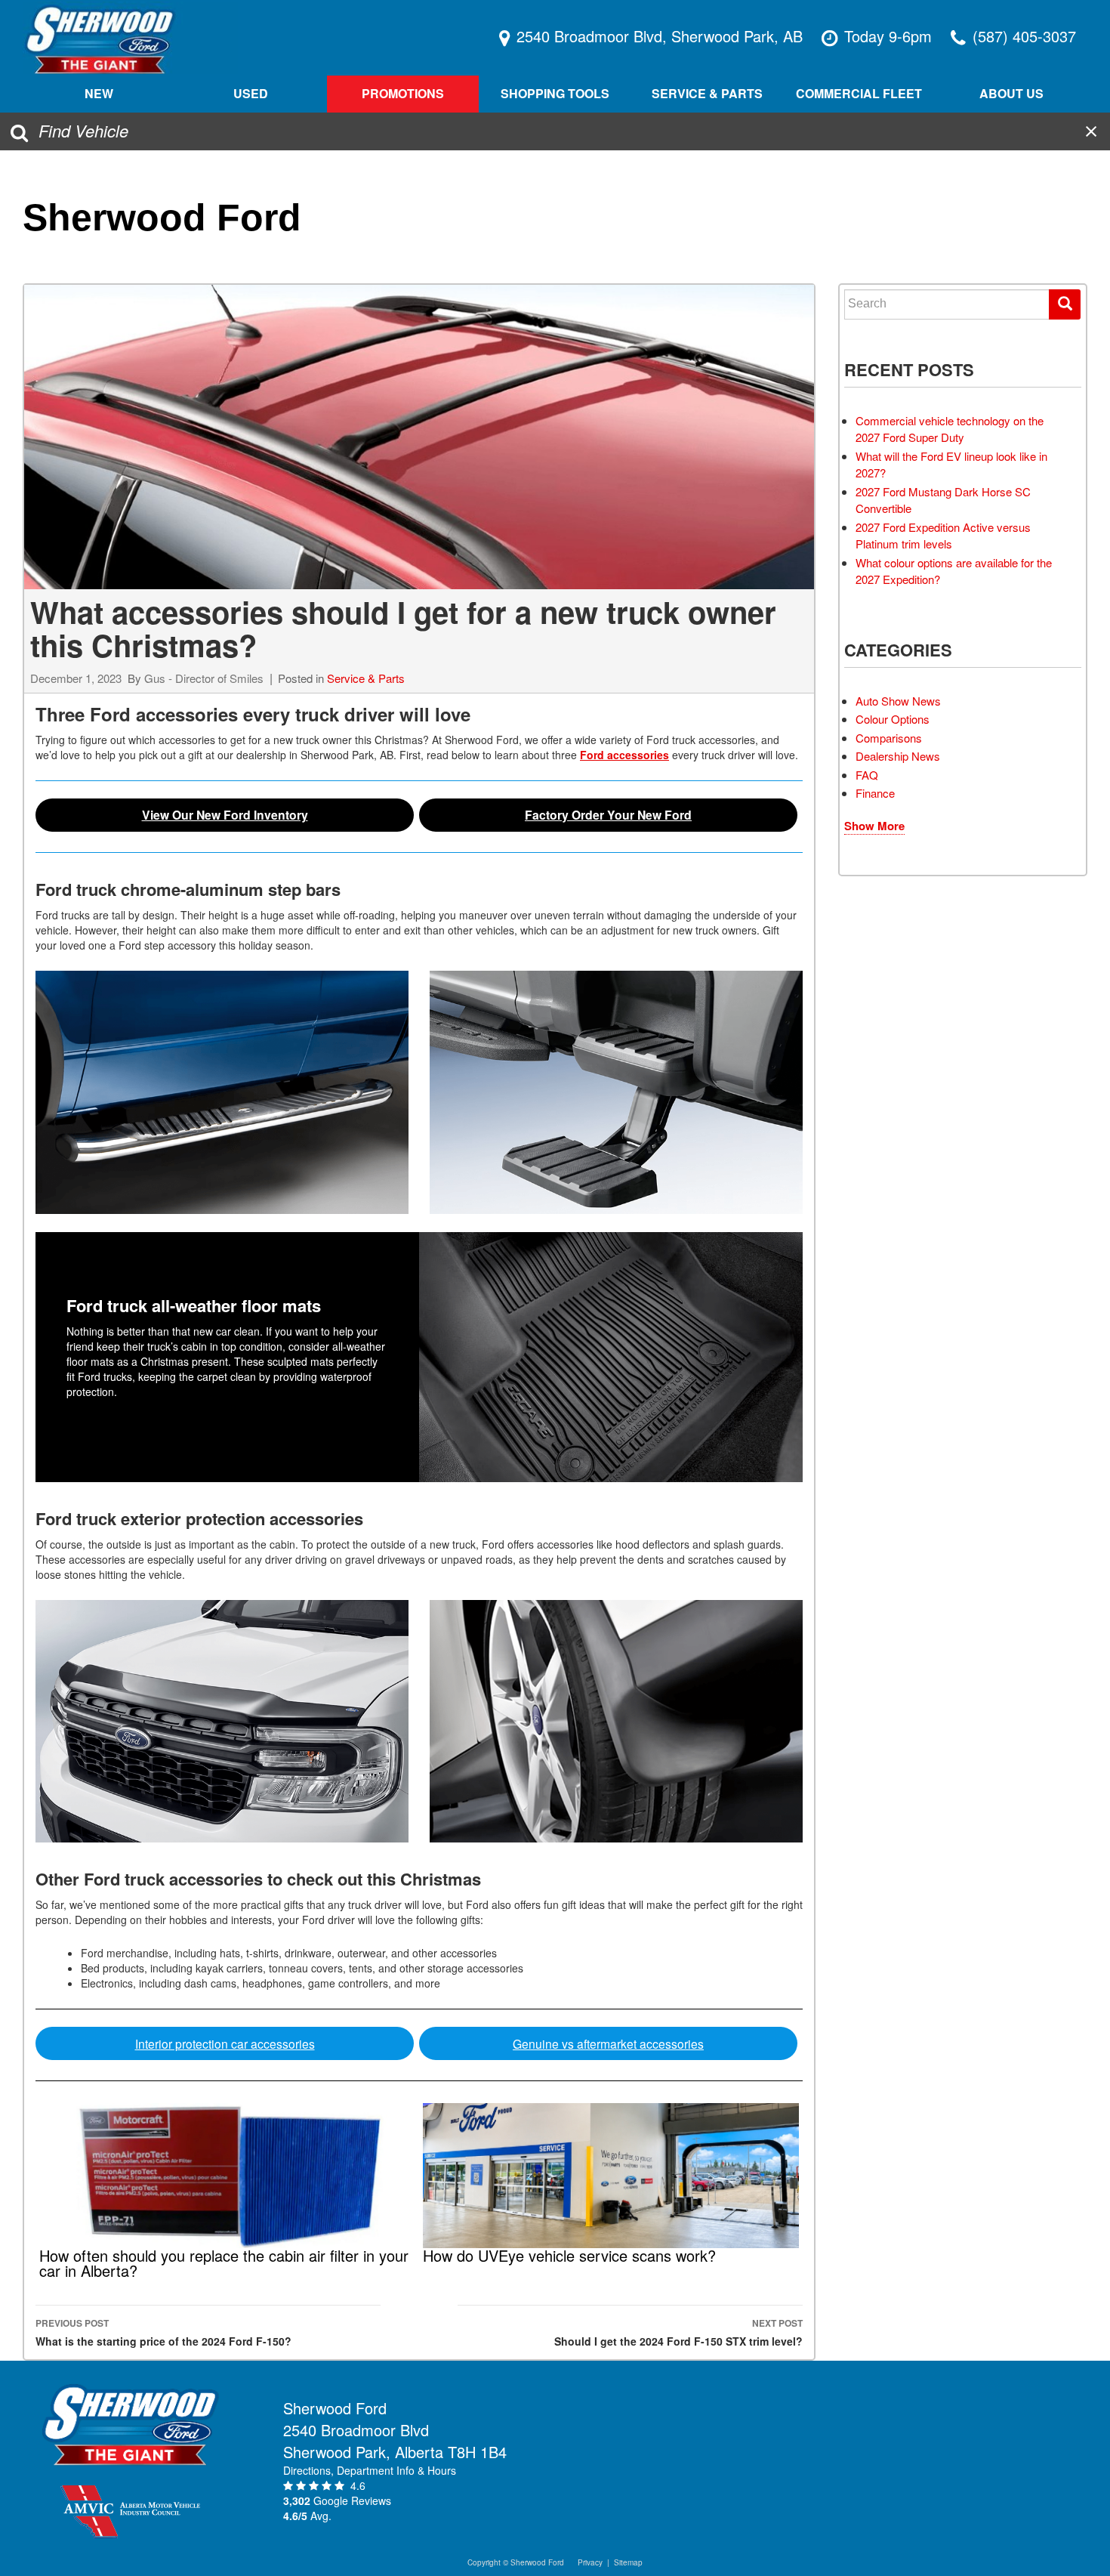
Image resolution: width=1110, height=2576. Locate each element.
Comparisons (889, 738)
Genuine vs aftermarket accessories (608, 2043)
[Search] (1065, 304)
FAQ (867, 775)
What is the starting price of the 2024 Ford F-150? (163, 2332)
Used (251, 93)
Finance (875, 793)
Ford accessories (624, 755)
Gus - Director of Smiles (204, 678)
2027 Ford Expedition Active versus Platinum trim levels (943, 536)
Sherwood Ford (162, 218)
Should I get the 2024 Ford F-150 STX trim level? (678, 2332)
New (99, 93)
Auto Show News (898, 701)
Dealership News (898, 756)
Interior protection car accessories (225, 2043)
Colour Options (893, 719)
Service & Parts (366, 678)
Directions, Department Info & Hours (370, 2470)
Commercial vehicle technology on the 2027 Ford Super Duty (950, 429)
